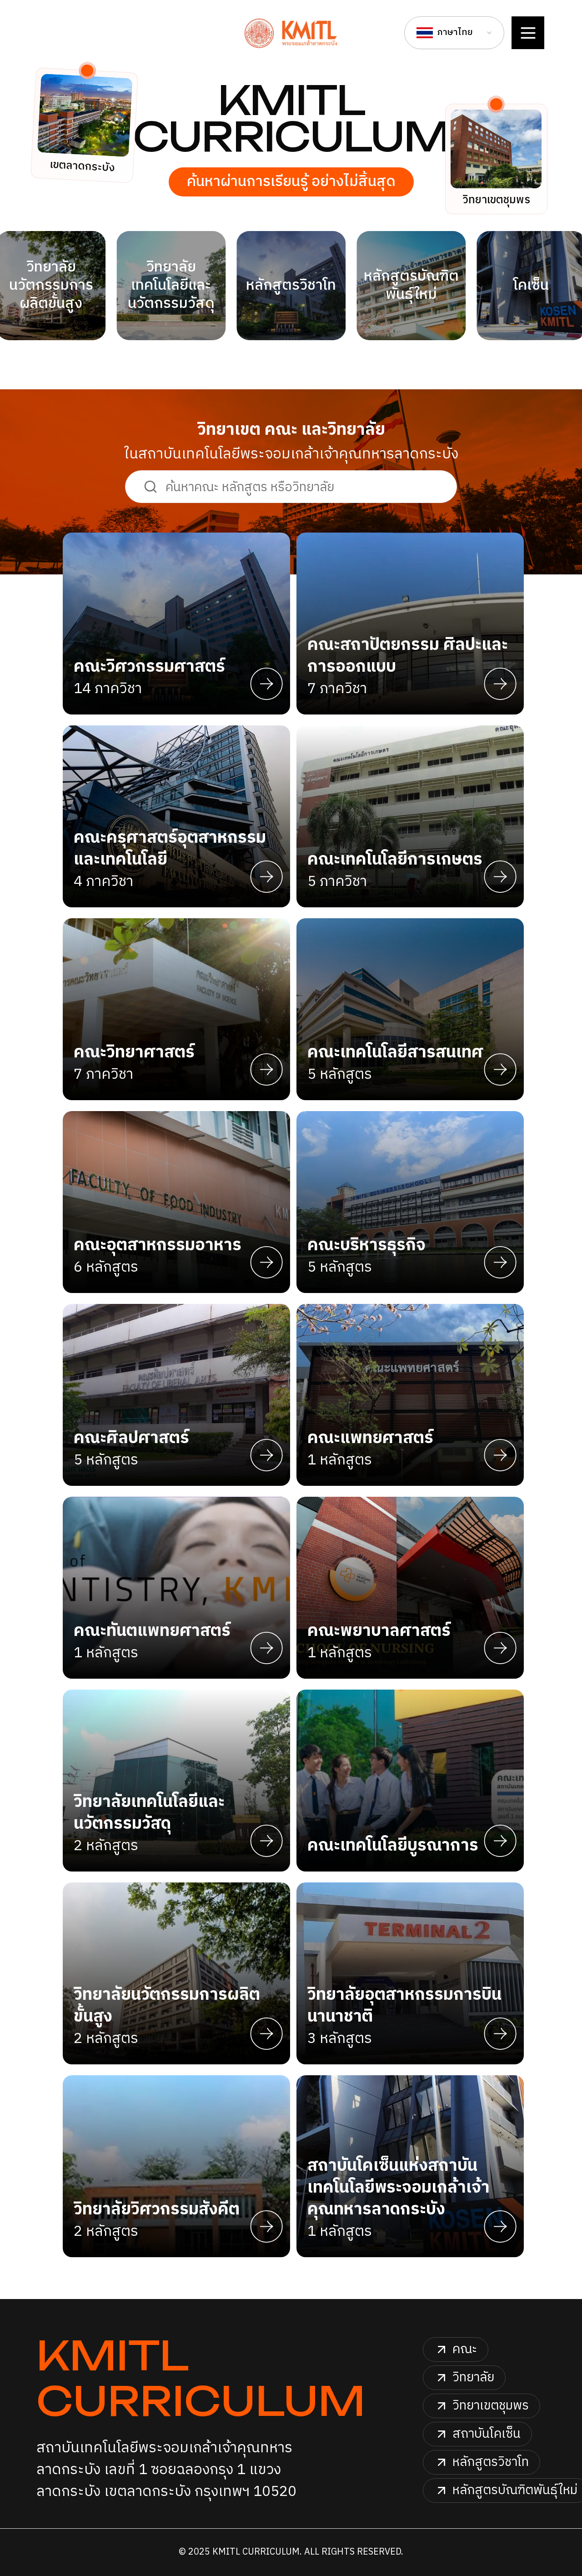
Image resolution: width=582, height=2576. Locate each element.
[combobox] (454, 33)
